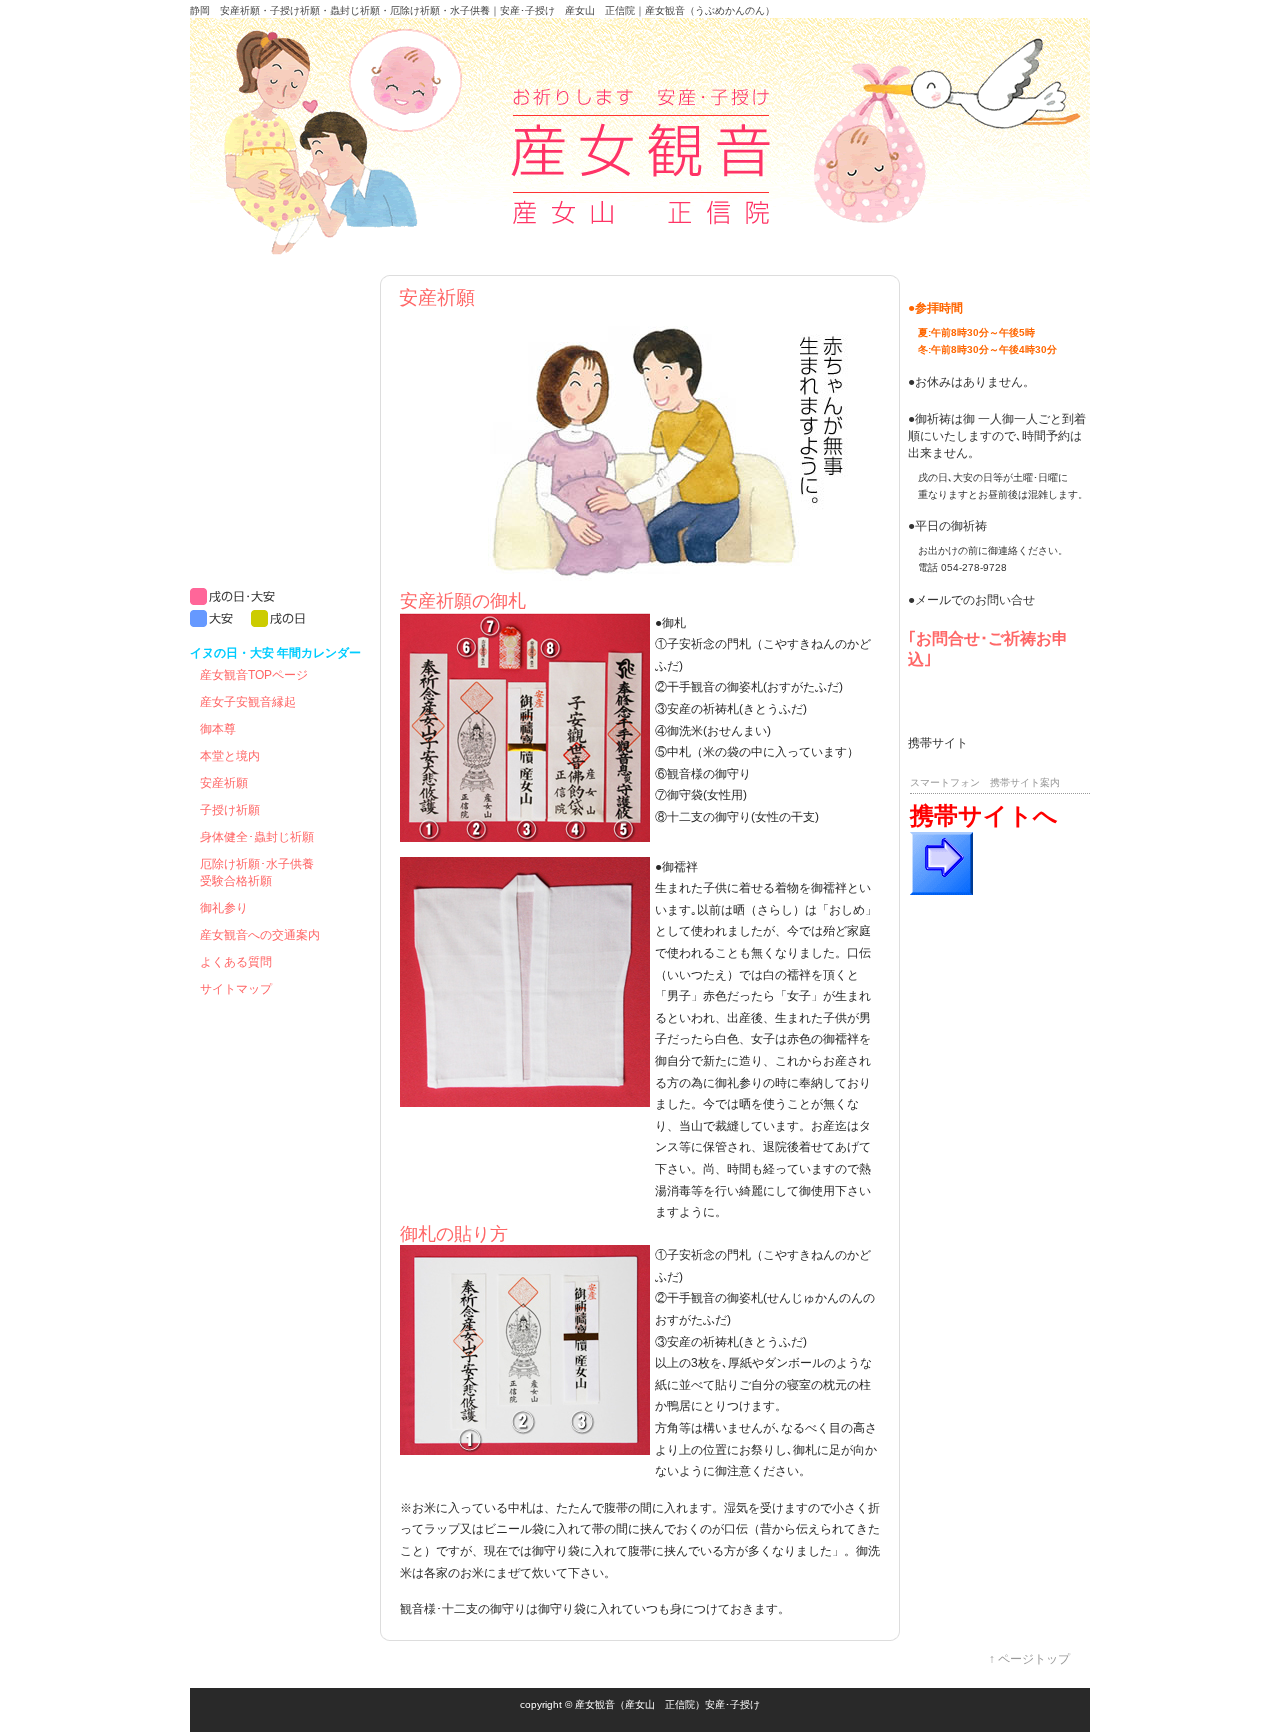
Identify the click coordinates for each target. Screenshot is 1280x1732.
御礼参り (224, 908)
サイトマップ (236, 989)
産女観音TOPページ (254, 675)
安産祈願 (224, 783)
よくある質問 (236, 962)
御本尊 (218, 729)
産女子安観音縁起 (248, 702)
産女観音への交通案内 (260, 935)
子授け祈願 (230, 810)
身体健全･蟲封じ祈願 (257, 837)
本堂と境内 (230, 756)
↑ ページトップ (1029, 1659)
